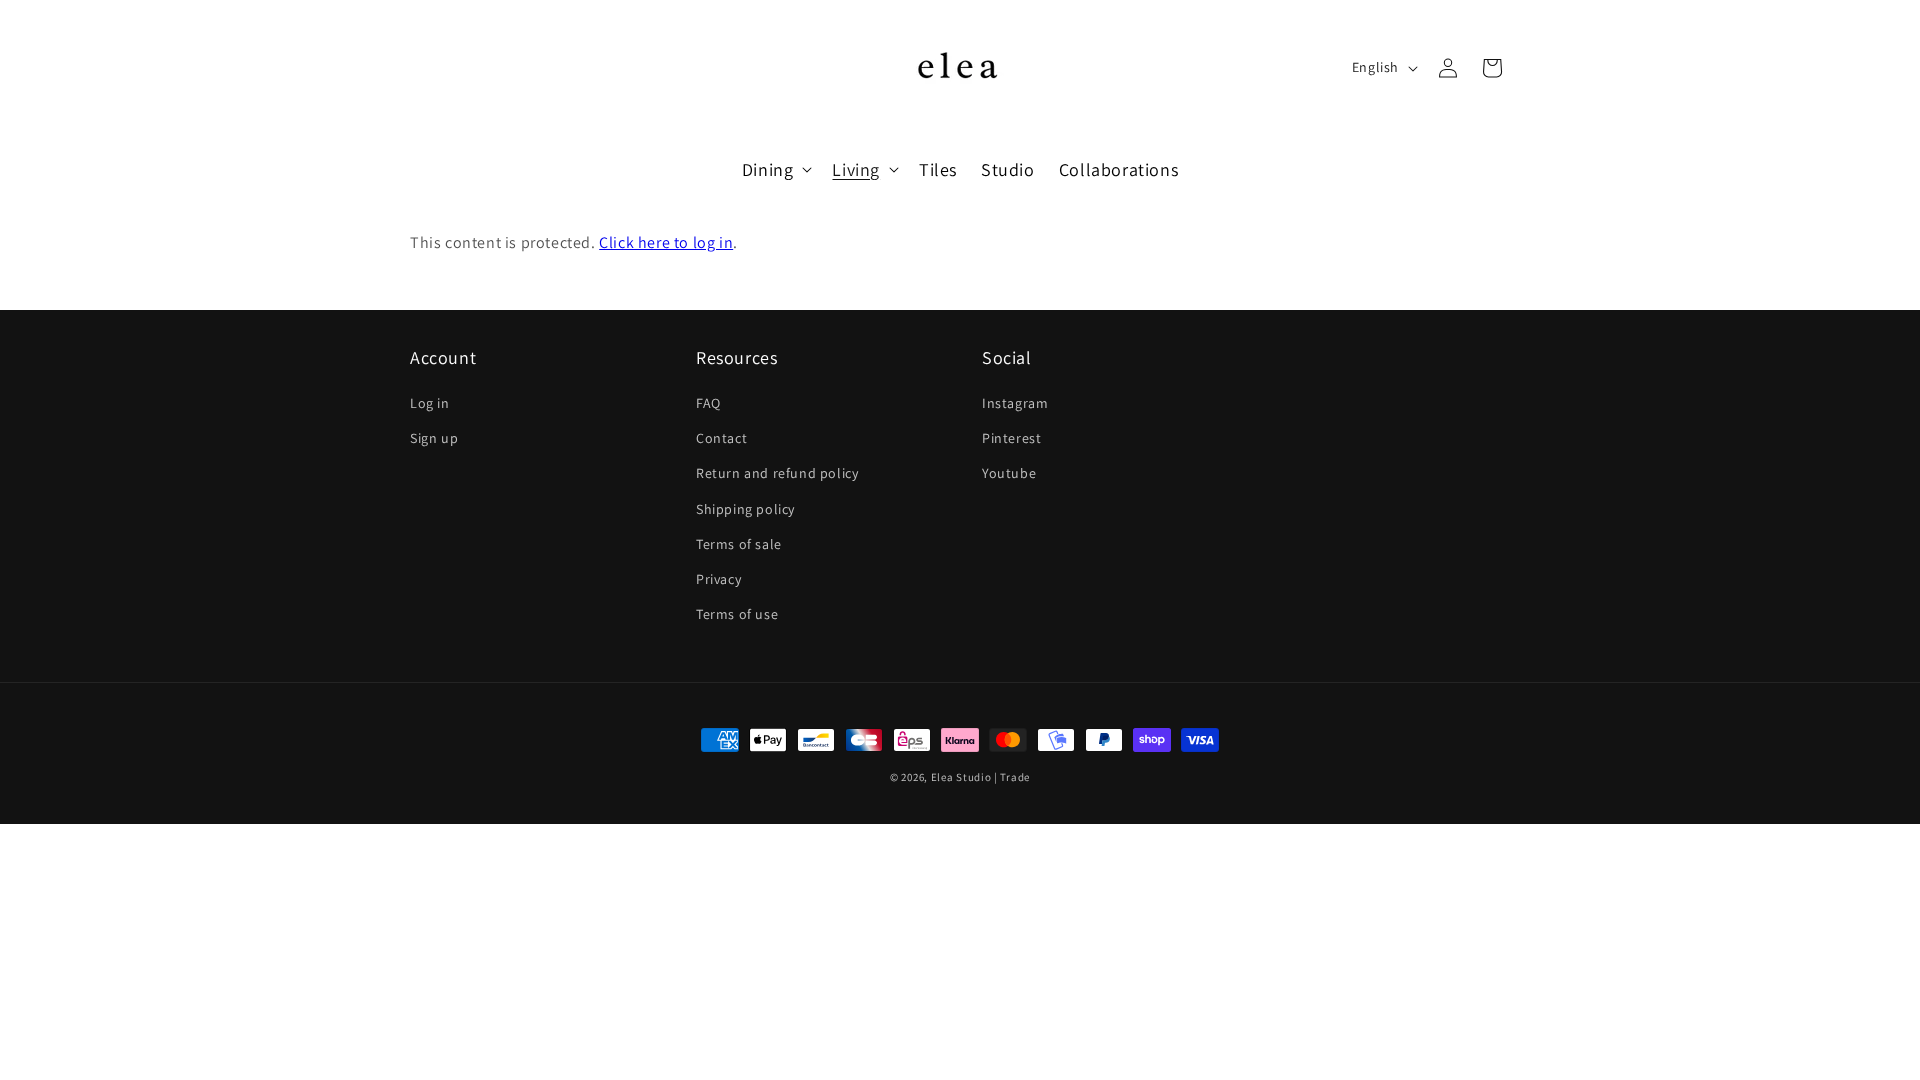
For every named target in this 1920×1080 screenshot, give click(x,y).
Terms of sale (739, 544)
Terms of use (737, 614)
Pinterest (1011, 438)
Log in (430, 403)
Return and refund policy (777, 473)
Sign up (434, 438)
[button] (775, 169)
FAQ (708, 403)
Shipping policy (745, 509)
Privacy (718, 579)
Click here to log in (666, 242)
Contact (721, 438)
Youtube (1009, 473)
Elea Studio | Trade (980, 777)
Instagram (1015, 403)
